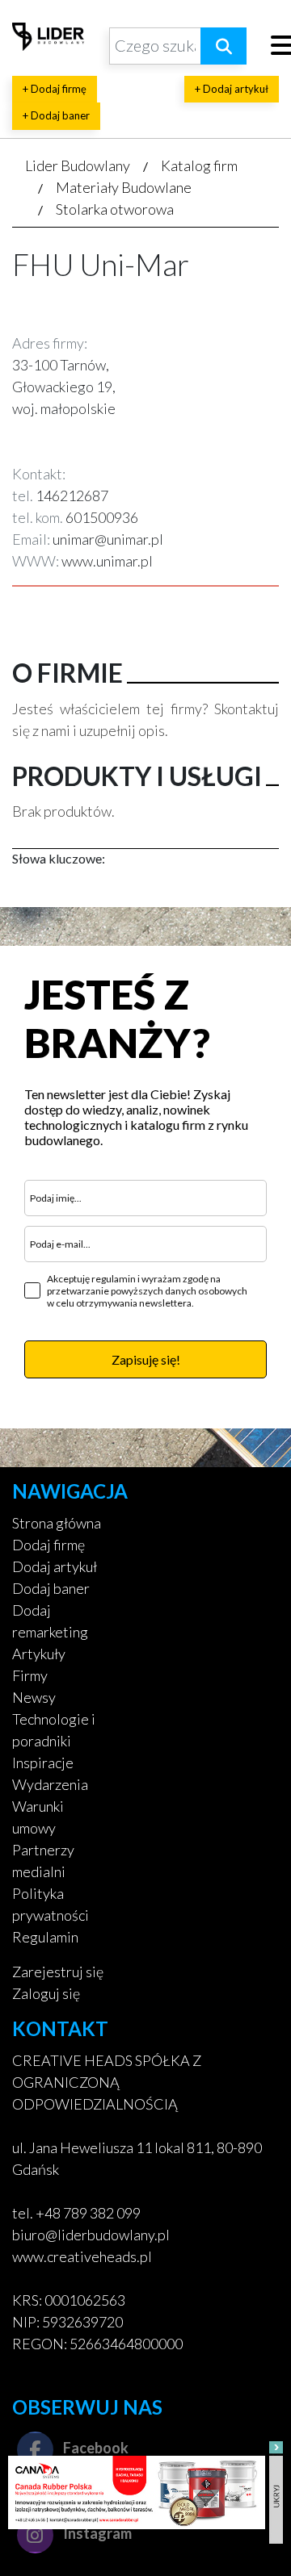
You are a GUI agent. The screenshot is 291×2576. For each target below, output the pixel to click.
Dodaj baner (51, 1588)
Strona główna (57, 1523)
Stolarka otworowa (115, 209)
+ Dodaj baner (56, 115)
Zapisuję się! (146, 1359)
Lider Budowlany (78, 165)
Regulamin (45, 1937)
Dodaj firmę (48, 1545)
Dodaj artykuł (55, 1566)
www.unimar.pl (107, 561)
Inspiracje (43, 1763)
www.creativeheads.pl (82, 2256)
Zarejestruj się (58, 1972)
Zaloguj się (46, 1993)
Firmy (30, 1675)
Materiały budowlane (124, 187)
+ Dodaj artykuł (232, 89)
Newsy (34, 1697)
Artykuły (39, 1654)
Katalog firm (199, 165)
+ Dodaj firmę (55, 89)
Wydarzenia (50, 1784)
